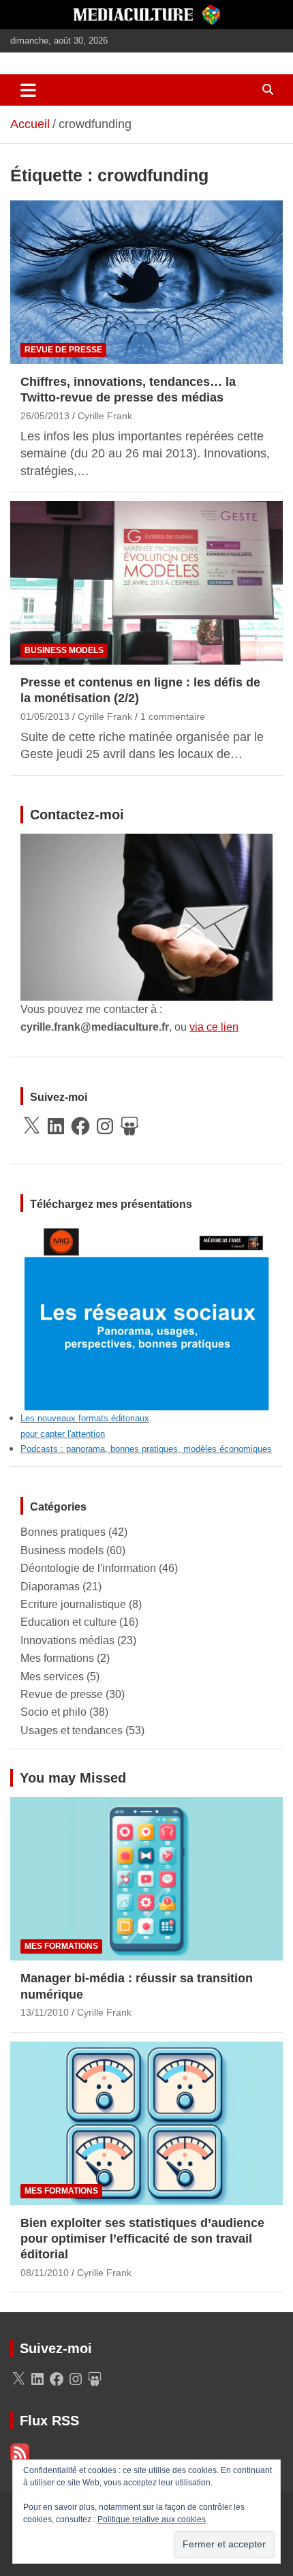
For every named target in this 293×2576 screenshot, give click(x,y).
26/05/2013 (45, 416)
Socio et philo (53, 1712)
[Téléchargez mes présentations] (146, 1231)
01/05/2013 (45, 716)
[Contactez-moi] (146, 842)
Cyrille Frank (105, 416)
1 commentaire (173, 716)
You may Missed (73, 1778)
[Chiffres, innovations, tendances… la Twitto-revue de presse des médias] (146, 282)
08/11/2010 (45, 2273)
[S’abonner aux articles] (20, 2450)
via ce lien (214, 1027)
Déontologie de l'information (88, 1568)
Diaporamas (50, 1587)
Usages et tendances (72, 1730)
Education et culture (68, 1622)
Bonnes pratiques (63, 1532)
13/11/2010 (45, 2012)
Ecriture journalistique (73, 1604)
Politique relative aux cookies (152, 2519)
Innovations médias (67, 1640)
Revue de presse (63, 350)
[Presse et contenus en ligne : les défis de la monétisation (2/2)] (146, 582)
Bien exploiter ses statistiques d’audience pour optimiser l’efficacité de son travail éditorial (142, 2239)
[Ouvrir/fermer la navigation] (28, 90)
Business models (64, 650)
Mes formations (57, 1658)
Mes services (52, 1677)
